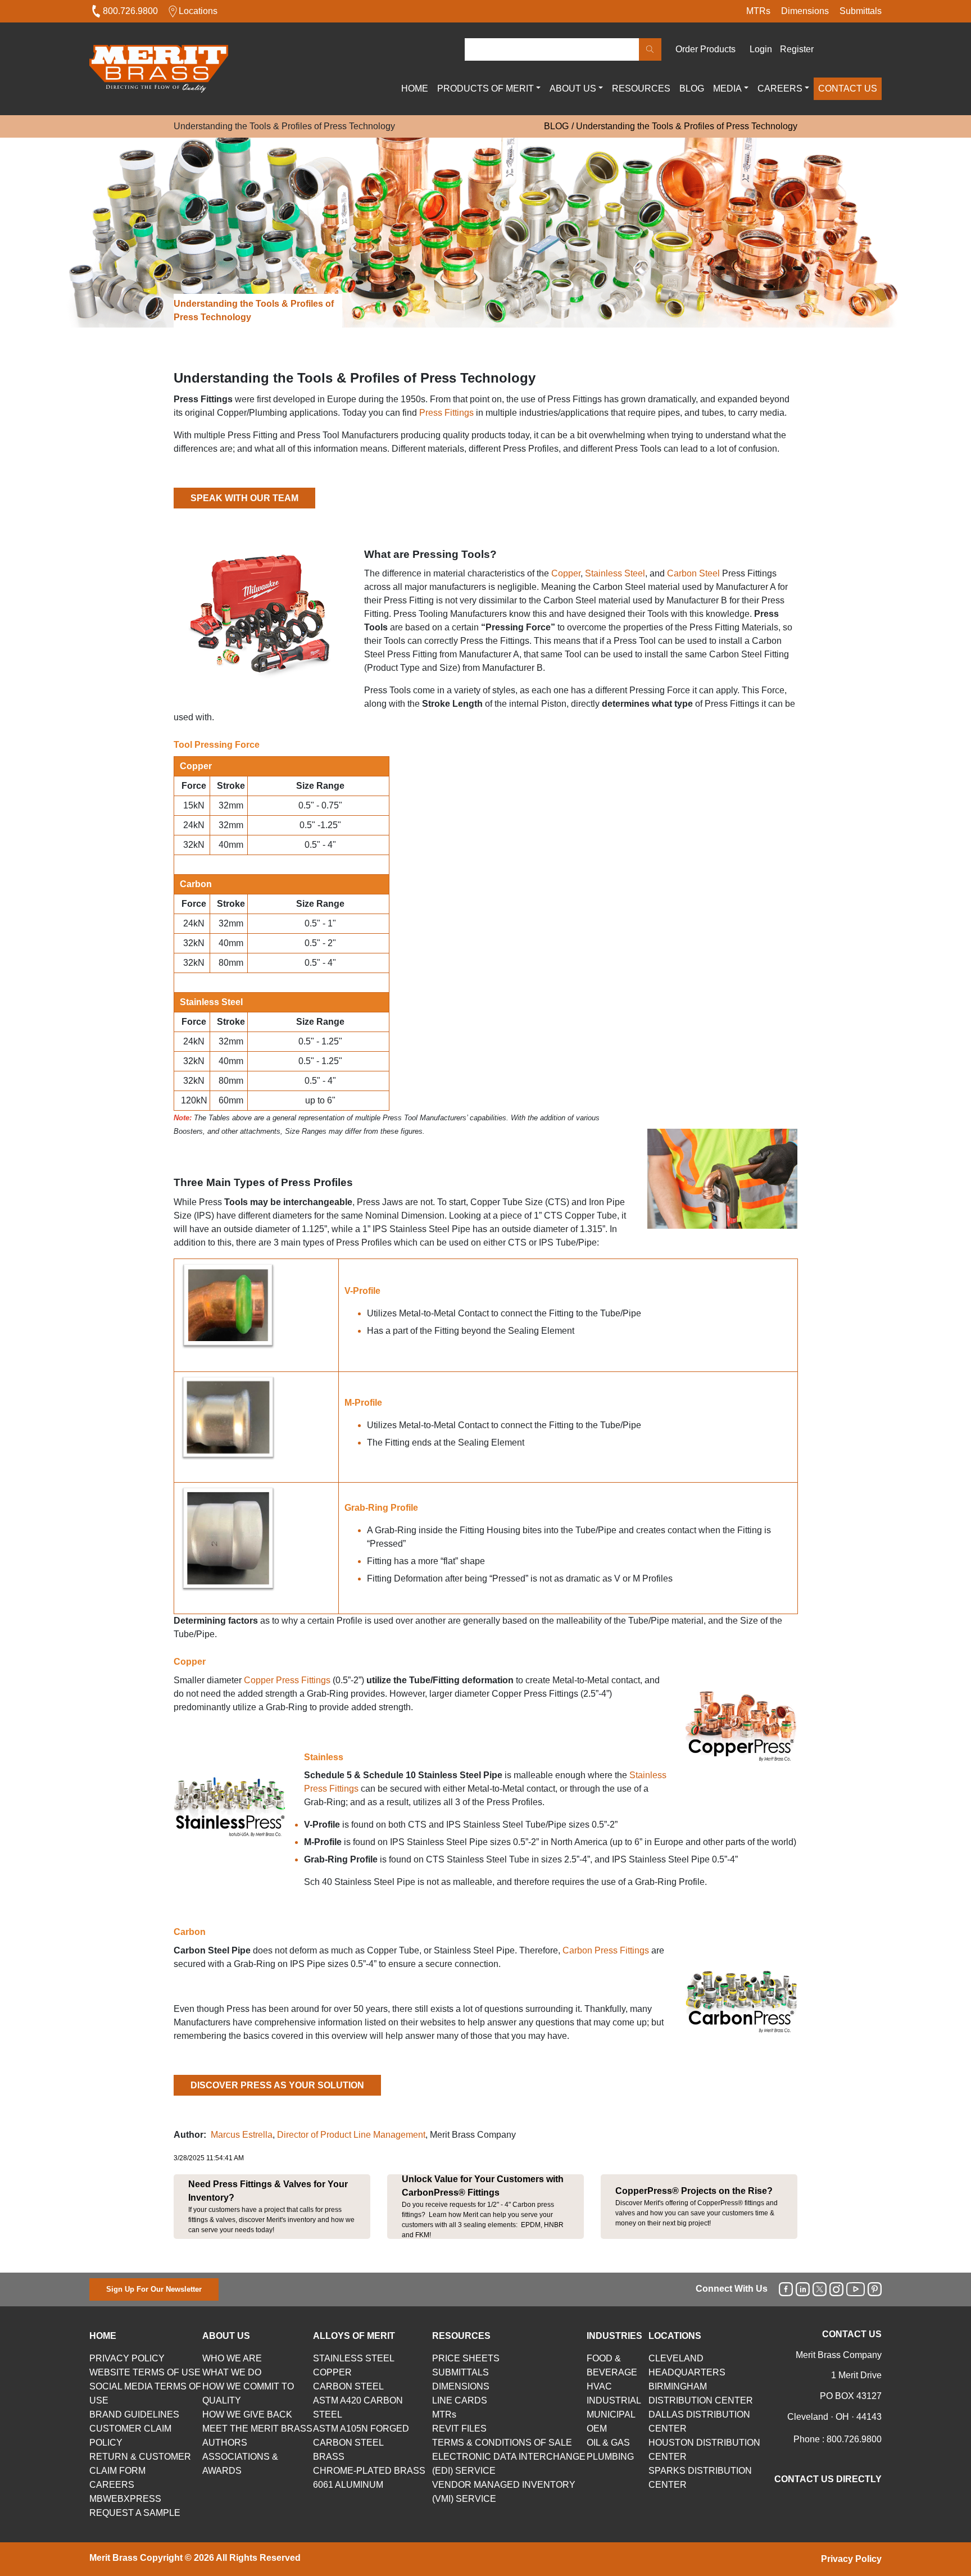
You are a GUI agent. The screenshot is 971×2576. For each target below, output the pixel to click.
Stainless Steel (615, 573)
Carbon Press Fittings (606, 1950)
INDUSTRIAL (614, 2400)
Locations (198, 11)
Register (797, 49)
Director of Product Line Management (351, 2135)
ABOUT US (573, 88)
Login (761, 49)
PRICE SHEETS (466, 2358)
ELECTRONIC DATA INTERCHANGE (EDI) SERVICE (509, 2464)
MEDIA (727, 88)
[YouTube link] (856, 2289)
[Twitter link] (820, 2289)
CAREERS (780, 88)
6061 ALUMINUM (348, 2485)
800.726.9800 (130, 11)
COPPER (332, 2372)
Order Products (705, 49)
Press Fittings (446, 413)
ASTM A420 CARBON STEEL (358, 2407)
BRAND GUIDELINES (134, 2414)
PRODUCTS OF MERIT (485, 88)
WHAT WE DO (232, 2372)
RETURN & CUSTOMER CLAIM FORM (140, 2464)
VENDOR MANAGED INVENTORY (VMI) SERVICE (504, 2492)
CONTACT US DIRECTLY (828, 2479)
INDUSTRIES (614, 2336)
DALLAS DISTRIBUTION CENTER (699, 2421)
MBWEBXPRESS (125, 2499)
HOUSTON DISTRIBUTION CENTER (704, 2450)
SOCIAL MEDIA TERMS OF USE (145, 2393)
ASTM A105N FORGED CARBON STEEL (361, 2436)
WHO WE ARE (232, 2358)
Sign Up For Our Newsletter (154, 2289)
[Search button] (650, 49)
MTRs (758, 11)
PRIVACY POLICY (127, 2358)
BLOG (692, 88)
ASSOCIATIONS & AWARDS (240, 2464)
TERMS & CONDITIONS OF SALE (502, 2443)
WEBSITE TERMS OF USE (145, 2372)
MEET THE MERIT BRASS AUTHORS (257, 2436)
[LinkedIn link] (803, 2289)
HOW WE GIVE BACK (247, 2414)
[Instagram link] (836, 2289)
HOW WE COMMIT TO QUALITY (248, 2393)
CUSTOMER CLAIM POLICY (130, 2436)
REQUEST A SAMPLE (135, 2513)
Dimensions (805, 11)
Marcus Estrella (242, 2135)
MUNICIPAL (611, 2414)
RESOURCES (641, 88)
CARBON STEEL (348, 2386)
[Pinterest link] (875, 2289)
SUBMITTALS (460, 2372)
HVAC (599, 2386)
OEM (597, 2429)
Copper (566, 573)
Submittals (861, 11)
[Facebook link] (786, 2289)
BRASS (329, 2457)
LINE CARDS (460, 2400)
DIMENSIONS (461, 2386)
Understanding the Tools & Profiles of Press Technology (687, 126)
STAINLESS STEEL (354, 2358)
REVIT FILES (459, 2429)
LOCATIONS (675, 2336)
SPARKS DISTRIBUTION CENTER (700, 2478)
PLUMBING (610, 2457)
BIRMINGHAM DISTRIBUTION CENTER (701, 2393)
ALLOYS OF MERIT (354, 2336)
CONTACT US (848, 88)
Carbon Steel (695, 573)
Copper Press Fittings (287, 1680)
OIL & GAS (608, 2443)
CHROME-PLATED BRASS (369, 2471)
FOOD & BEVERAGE (612, 2365)
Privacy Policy (851, 2559)
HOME (415, 88)
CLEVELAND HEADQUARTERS (687, 2365)
